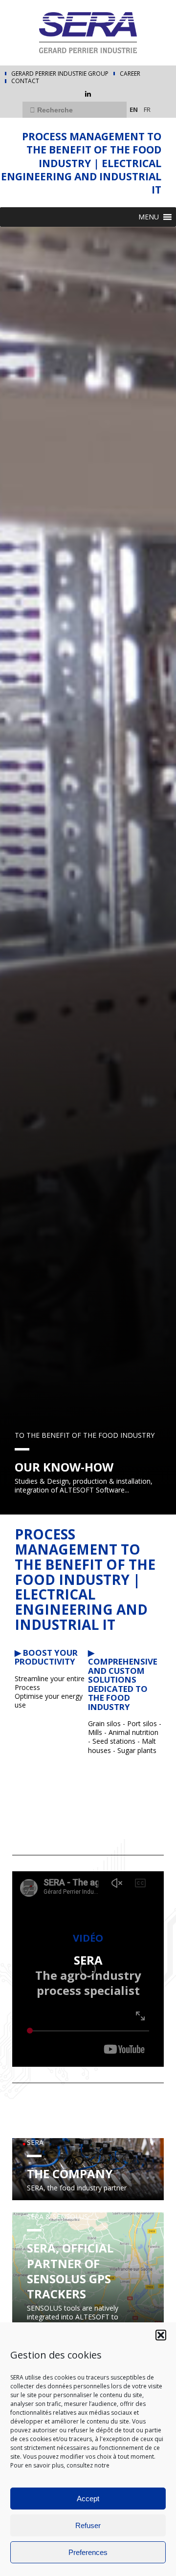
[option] (88, 871)
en (134, 109)
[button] (161, 2335)
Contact (25, 81)
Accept (88, 2499)
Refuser (88, 2525)
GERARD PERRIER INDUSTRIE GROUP (60, 74)
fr (147, 109)
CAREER (130, 74)
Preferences (88, 2552)
